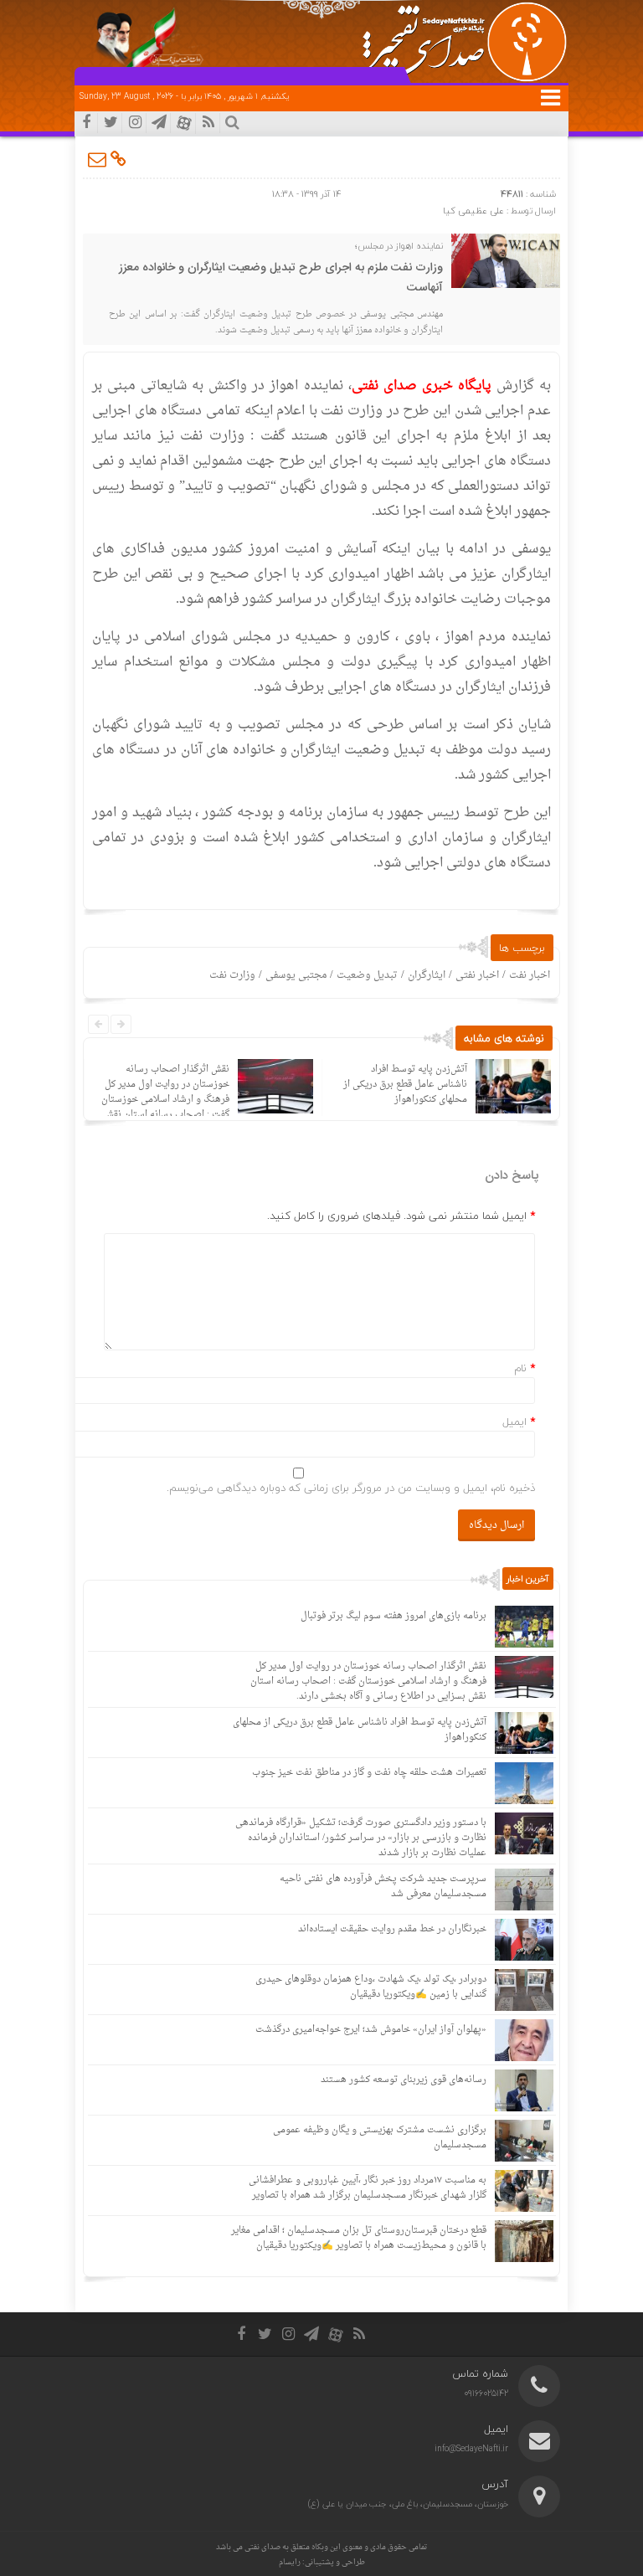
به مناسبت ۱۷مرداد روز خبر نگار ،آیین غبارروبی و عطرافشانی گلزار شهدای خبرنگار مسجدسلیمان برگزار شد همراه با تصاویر (368, 2188)
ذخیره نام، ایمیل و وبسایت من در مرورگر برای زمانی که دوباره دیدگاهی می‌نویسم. (351, 1488)
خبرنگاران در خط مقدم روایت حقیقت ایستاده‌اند (392, 1929)
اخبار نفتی (477, 975)
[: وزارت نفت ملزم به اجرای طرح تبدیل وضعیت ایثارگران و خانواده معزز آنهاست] (98, 159)
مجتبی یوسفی (296, 975)
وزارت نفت (232, 975)
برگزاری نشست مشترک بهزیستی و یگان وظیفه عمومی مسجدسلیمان (380, 2138)
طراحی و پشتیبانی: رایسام (322, 2562)
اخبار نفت (530, 975)
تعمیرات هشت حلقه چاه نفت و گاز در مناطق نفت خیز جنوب (369, 1773)
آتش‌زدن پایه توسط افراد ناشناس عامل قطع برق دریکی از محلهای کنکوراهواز (405, 1085)
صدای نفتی (262, 2547)
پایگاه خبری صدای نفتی (424, 386)
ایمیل (514, 1422)
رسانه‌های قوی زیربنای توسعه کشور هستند (404, 2080)
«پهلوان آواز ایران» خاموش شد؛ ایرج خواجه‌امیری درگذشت (371, 2030)
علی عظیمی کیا (473, 211)
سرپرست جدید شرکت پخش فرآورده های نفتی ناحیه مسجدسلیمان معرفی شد (383, 1887)
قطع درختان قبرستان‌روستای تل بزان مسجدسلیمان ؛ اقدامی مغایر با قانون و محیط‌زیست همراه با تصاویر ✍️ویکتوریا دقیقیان (359, 2238)
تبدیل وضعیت (367, 975)
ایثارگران (427, 975)
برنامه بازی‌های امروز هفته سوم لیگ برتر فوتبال (394, 1616)
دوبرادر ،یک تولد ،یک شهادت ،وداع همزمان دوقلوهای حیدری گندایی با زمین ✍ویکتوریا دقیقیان (371, 1987)
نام (520, 1368)
